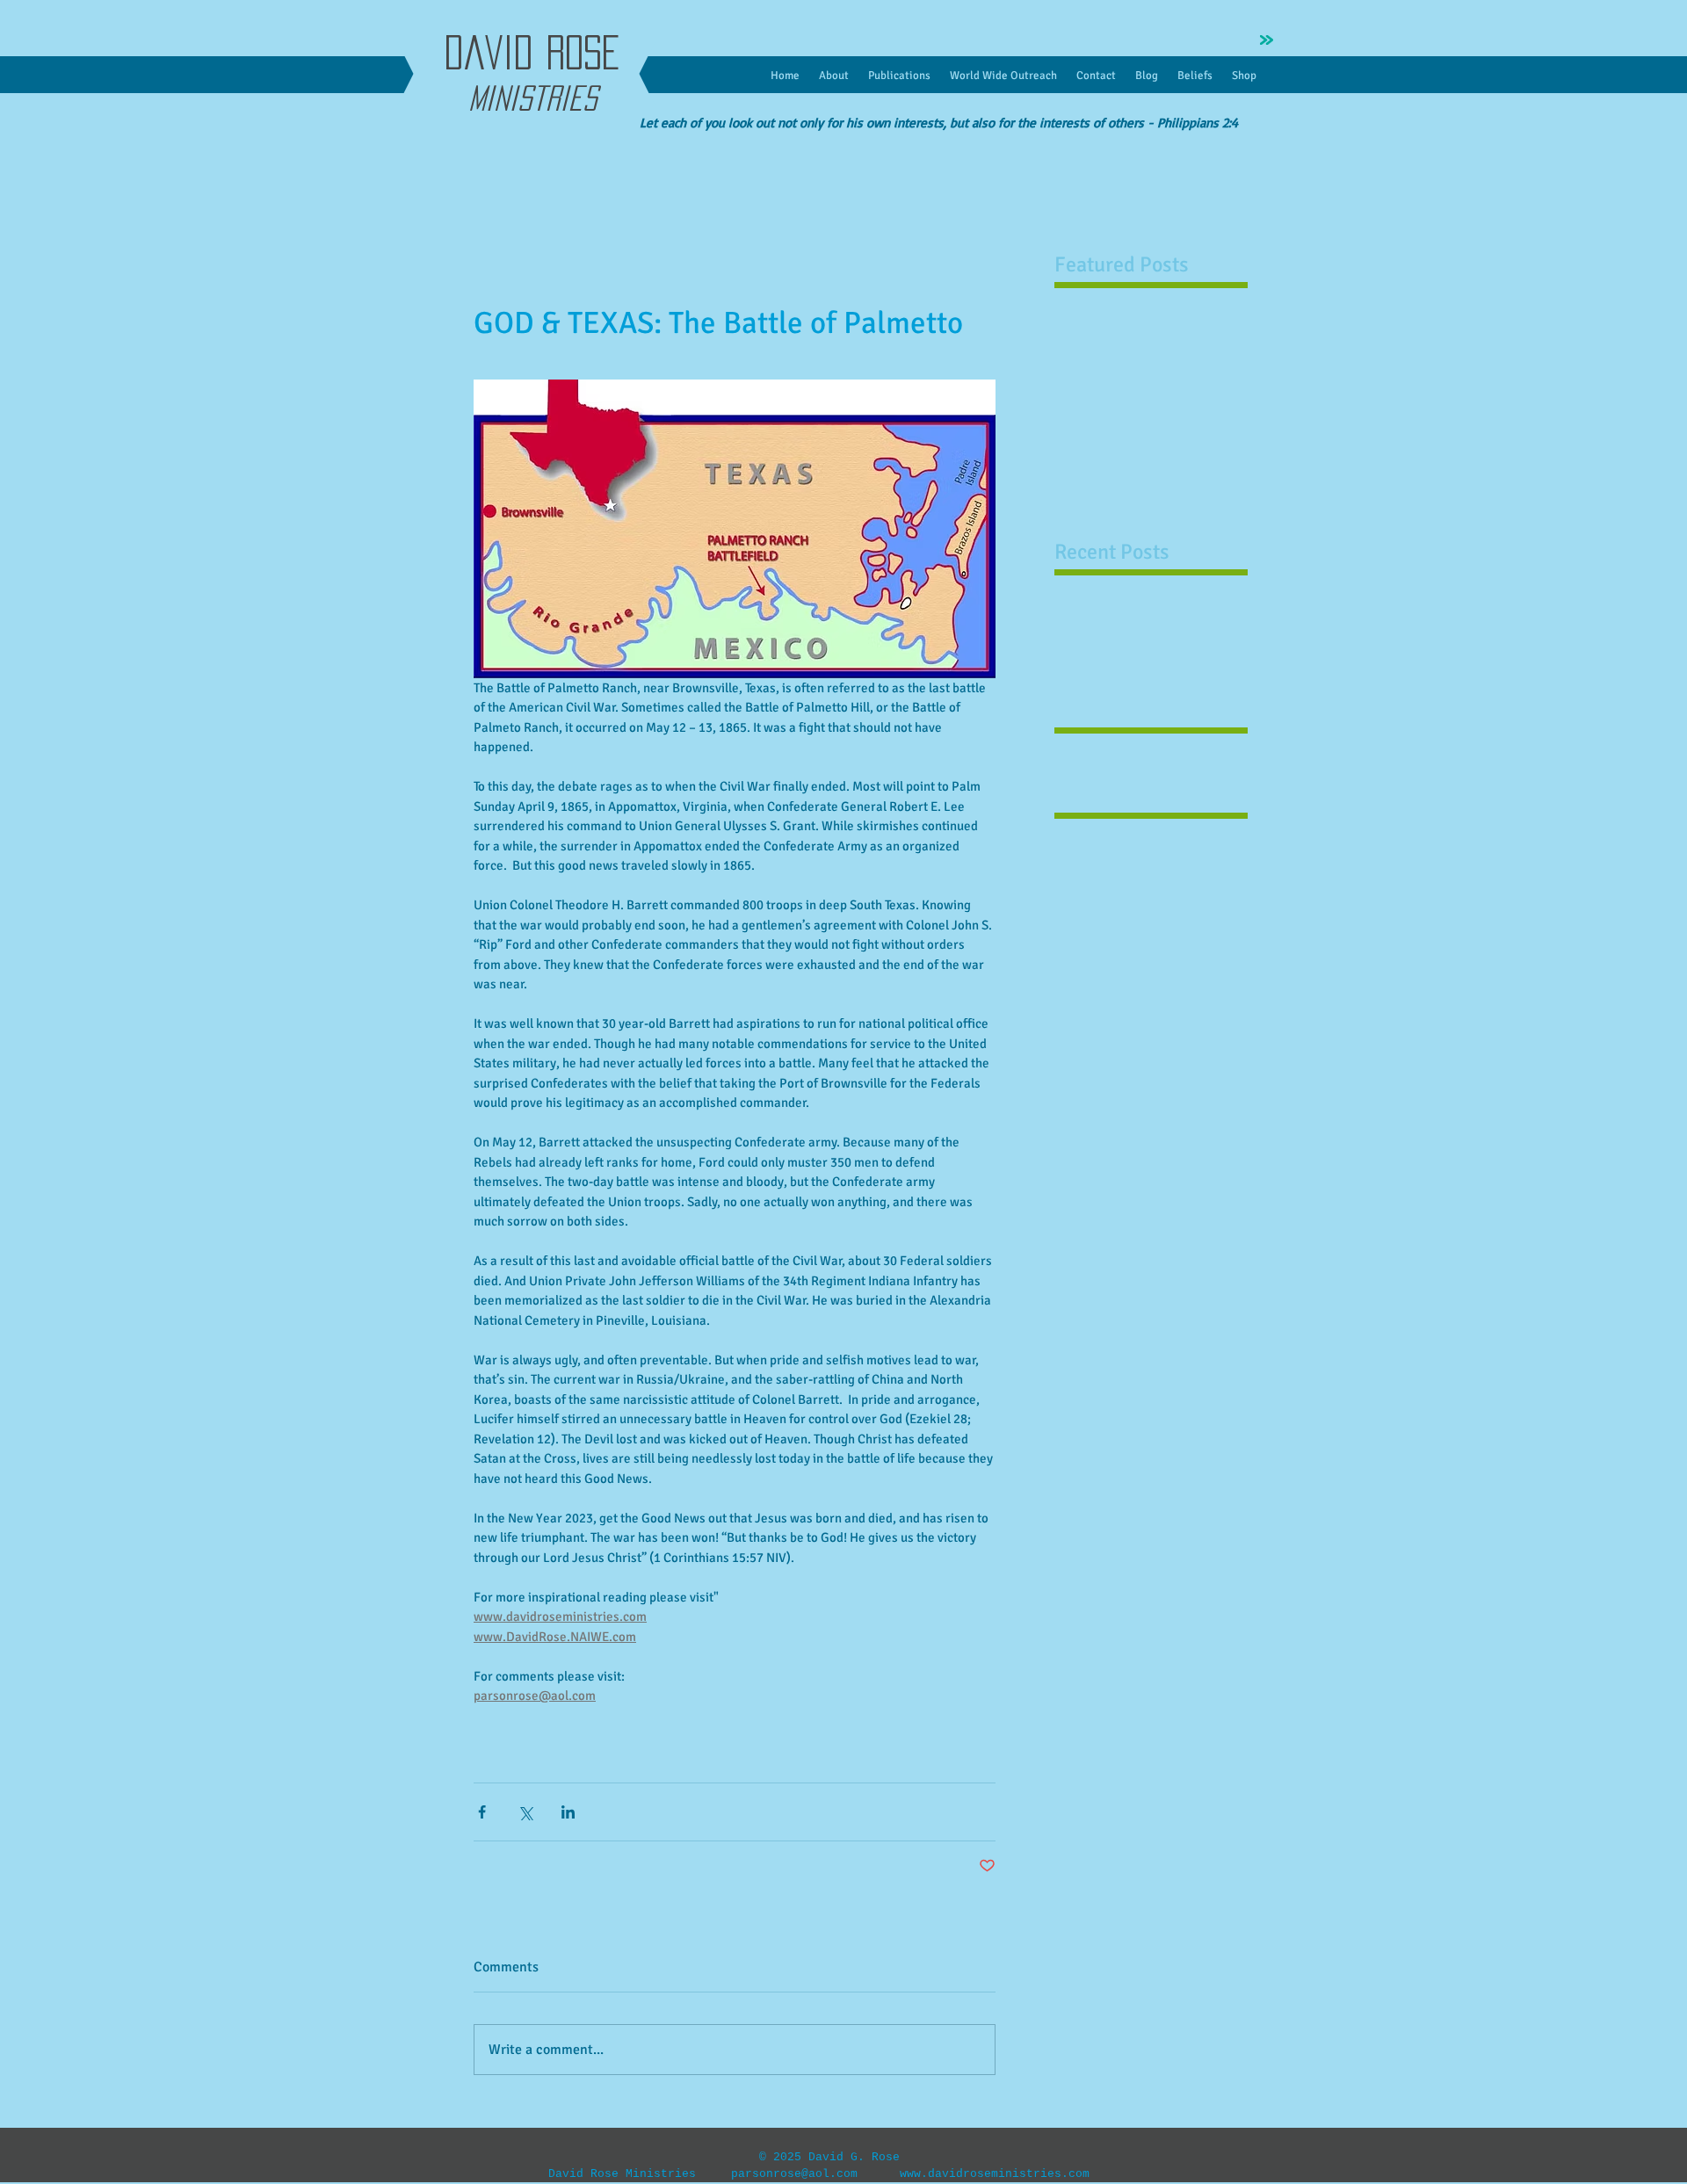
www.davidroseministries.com (995, 2174)
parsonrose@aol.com (794, 2174)
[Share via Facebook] (482, 1812)
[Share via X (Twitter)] (525, 1812)
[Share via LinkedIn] (568, 1812)
